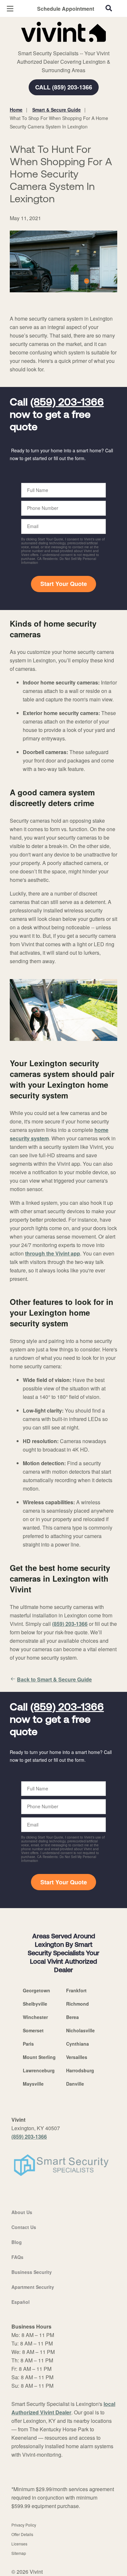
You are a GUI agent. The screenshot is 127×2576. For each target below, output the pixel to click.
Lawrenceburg (39, 2070)
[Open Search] (109, 8)
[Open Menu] (10, 9)
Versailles (77, 2057)
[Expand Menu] (69, 46)
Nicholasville (80, 2030)
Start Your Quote (64, 584)
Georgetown (36, 1990)
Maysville (33, 2084)
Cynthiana (78, 2044)
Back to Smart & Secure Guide (54, 1679)
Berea (72, 2017)
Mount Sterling (39, 2057)
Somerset (33, 2030)
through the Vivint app (53, 1253)
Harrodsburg (80, 2070)
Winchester (35, 2017)
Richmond (78, 2004)
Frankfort (76, 1990)
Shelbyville (35, 2004)
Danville (75, 2084)
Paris (28, 2044)
